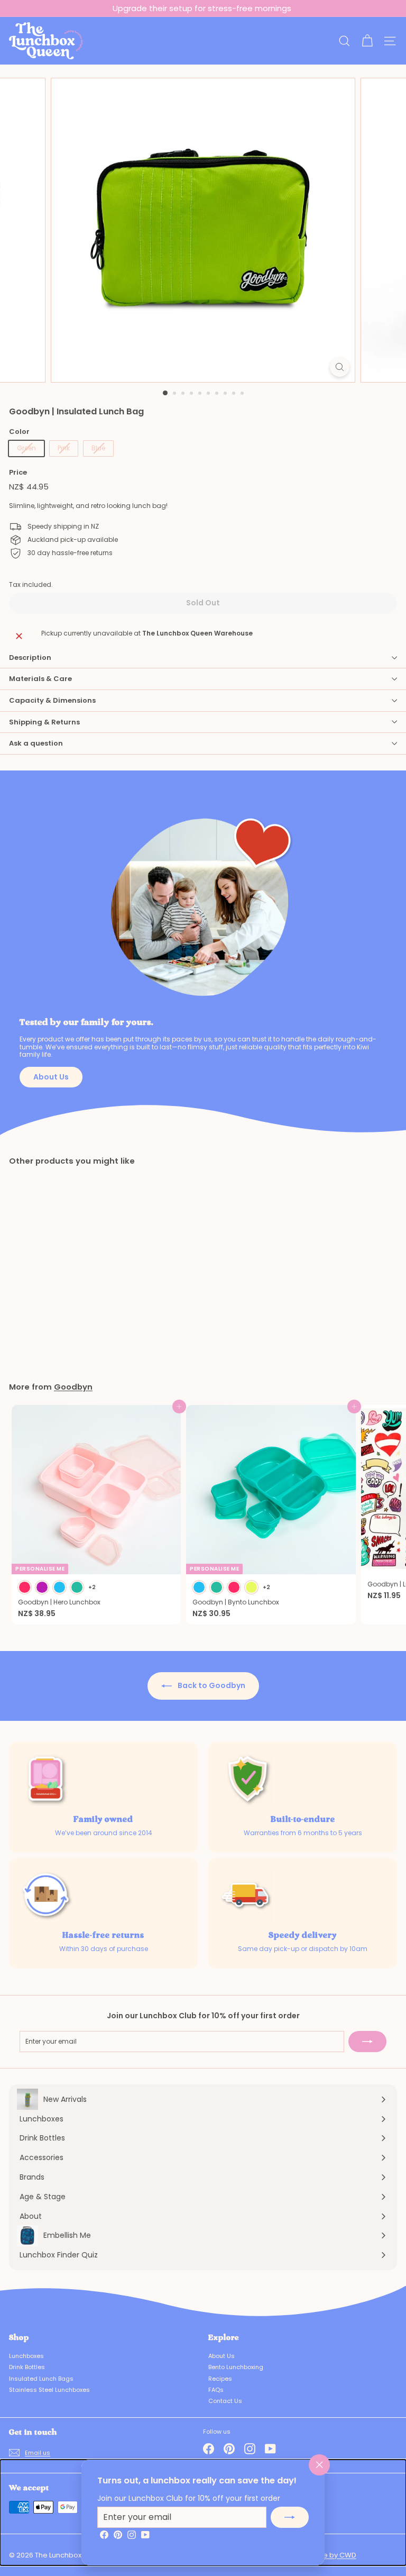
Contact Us (225, 2401)
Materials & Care (40, 679)
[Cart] (367, 41)
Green (26, 448)
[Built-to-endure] (246, 1780)
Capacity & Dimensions (52, 700)
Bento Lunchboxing (236, 2367)
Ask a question (36, 743)
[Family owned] (47, 1780)
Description (30, 657)
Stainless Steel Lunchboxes (49, 2390)
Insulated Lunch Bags (41, 2379)
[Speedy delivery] (246, 1896)
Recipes (220, 2379)
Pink (64, 448)
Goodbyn (73, 1387)
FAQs (216, 2390)
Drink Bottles (27, 2367)
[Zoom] (340, 367)
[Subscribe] (290, 2517)
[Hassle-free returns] (47, 1896)
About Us (51, 1077)
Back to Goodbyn (211, 1685)
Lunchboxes (26, 2356)
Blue (98, 448)
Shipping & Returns (44, 722)
